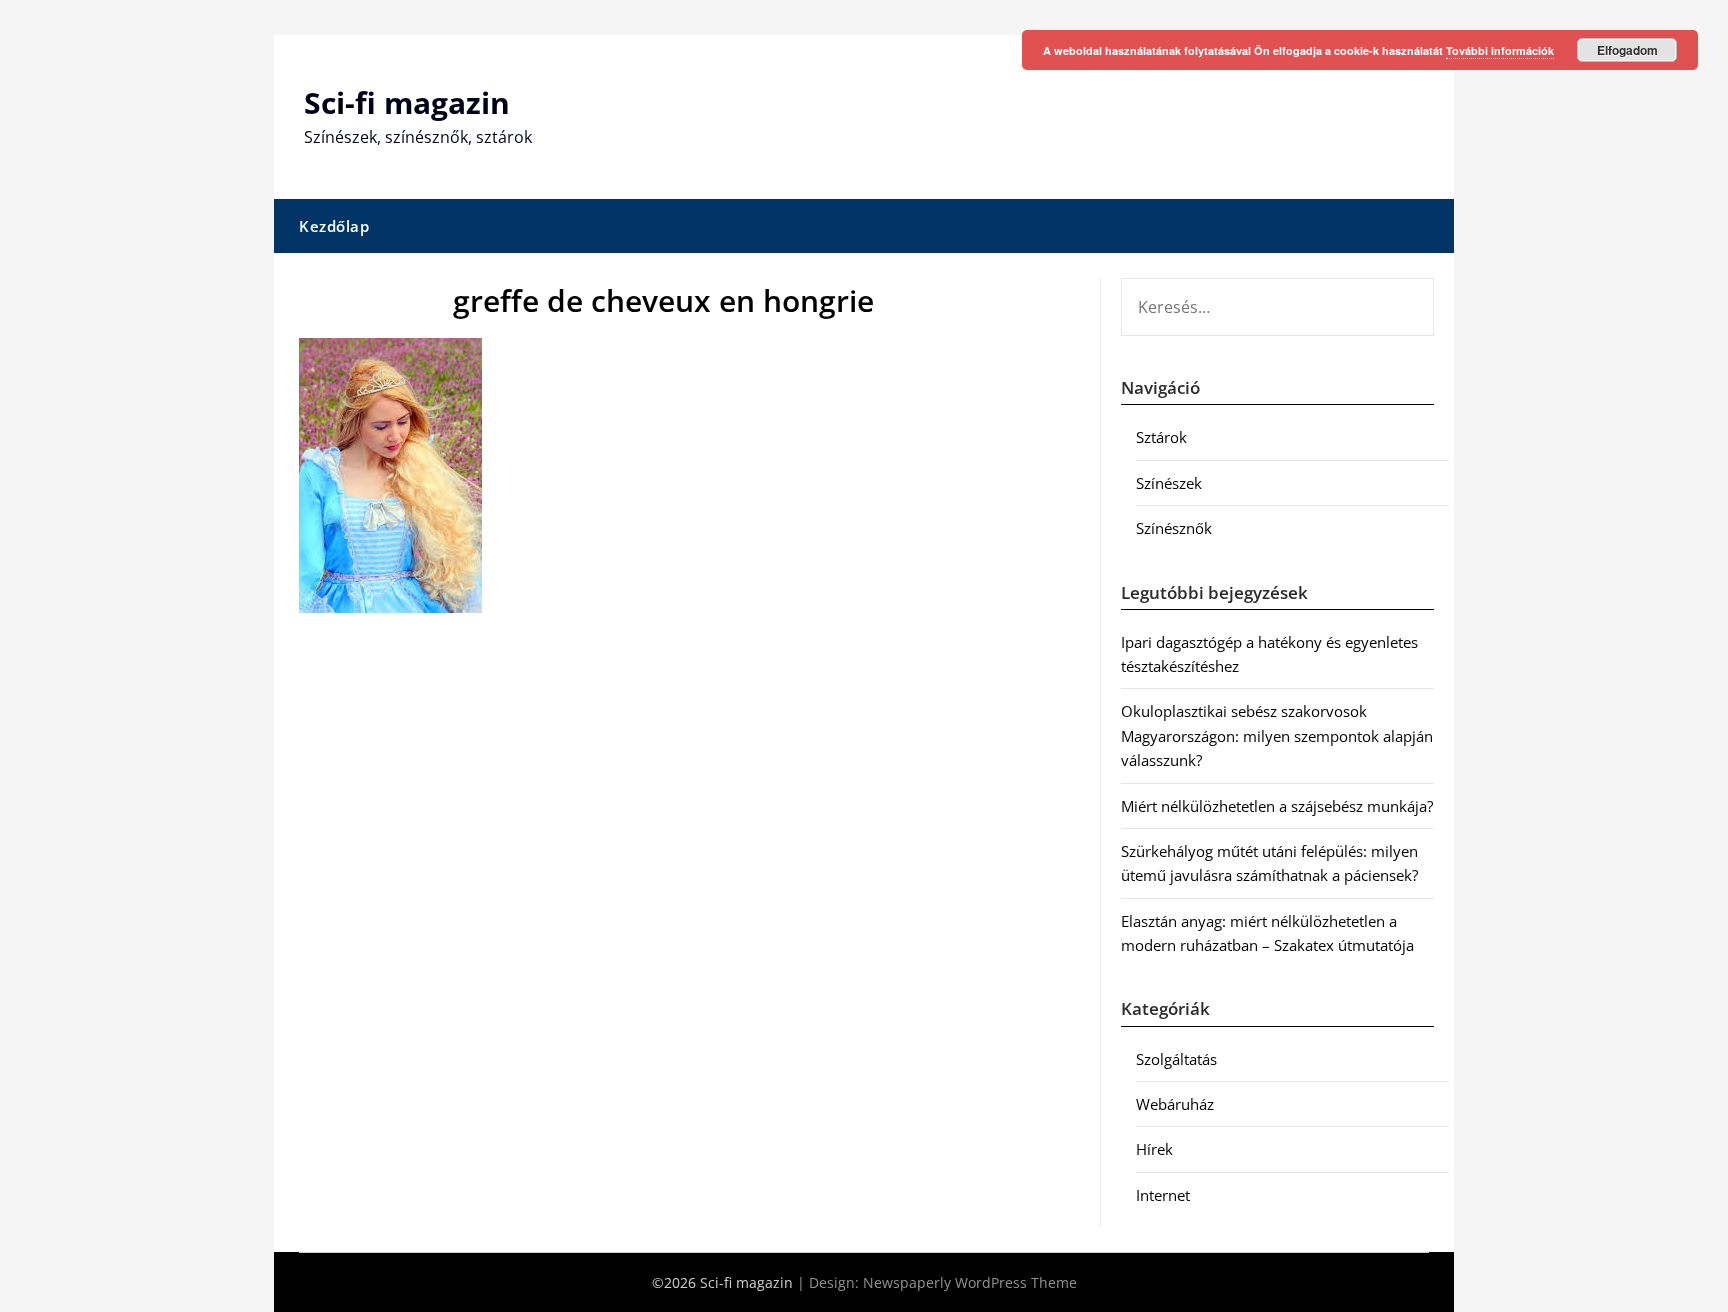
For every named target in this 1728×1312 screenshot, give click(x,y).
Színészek (1169, 483)
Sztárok (1161, 437)
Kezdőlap (334, 226)
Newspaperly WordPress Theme (970, 1282)
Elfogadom (1627, 50)
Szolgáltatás (1176, 1059)
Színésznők (1174, 528)
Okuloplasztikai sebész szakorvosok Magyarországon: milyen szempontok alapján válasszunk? (1277, 735)
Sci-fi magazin (407, 102)
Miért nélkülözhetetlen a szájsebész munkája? (1277, 806)
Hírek (1154, 1149)
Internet (1163, 1195)
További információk (1500, 50)
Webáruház (1175, 1104)
